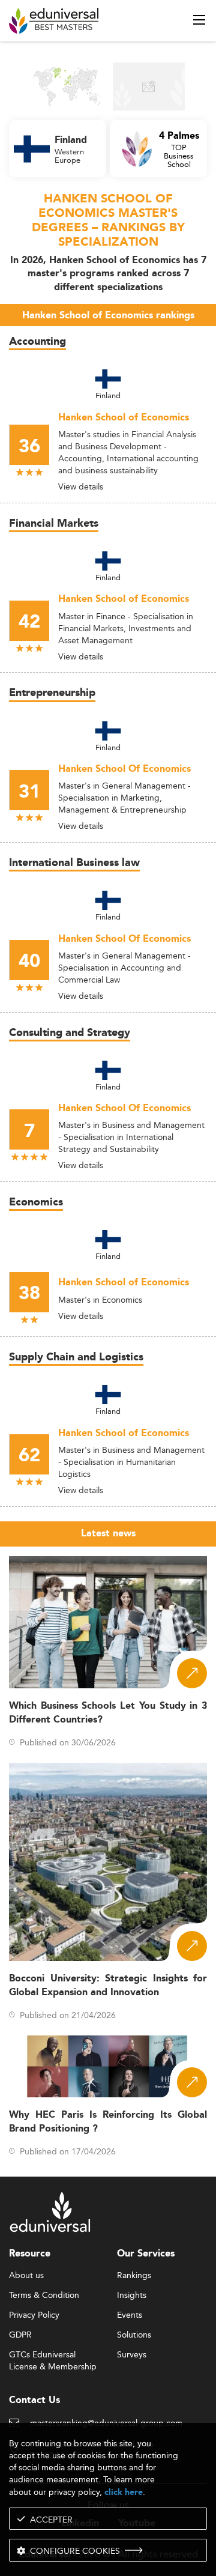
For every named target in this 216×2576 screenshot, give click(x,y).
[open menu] (199, 20)
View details (81, 486)
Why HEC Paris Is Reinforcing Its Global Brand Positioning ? (108, 2122)
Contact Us (34, 2400)
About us (26, 2276)
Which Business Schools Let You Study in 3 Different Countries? (108, 1713)
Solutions (134, 2335)
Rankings (134, 2276)
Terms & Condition (44, 2296)
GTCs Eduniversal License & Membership (53, 2355)
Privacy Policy (34, 2315)
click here (124, 2492)
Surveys (132, 2355)
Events (130, 2315)
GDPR (20, 2335)
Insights (132, 2296)
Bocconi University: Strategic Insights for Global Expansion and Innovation (108, 1986)
